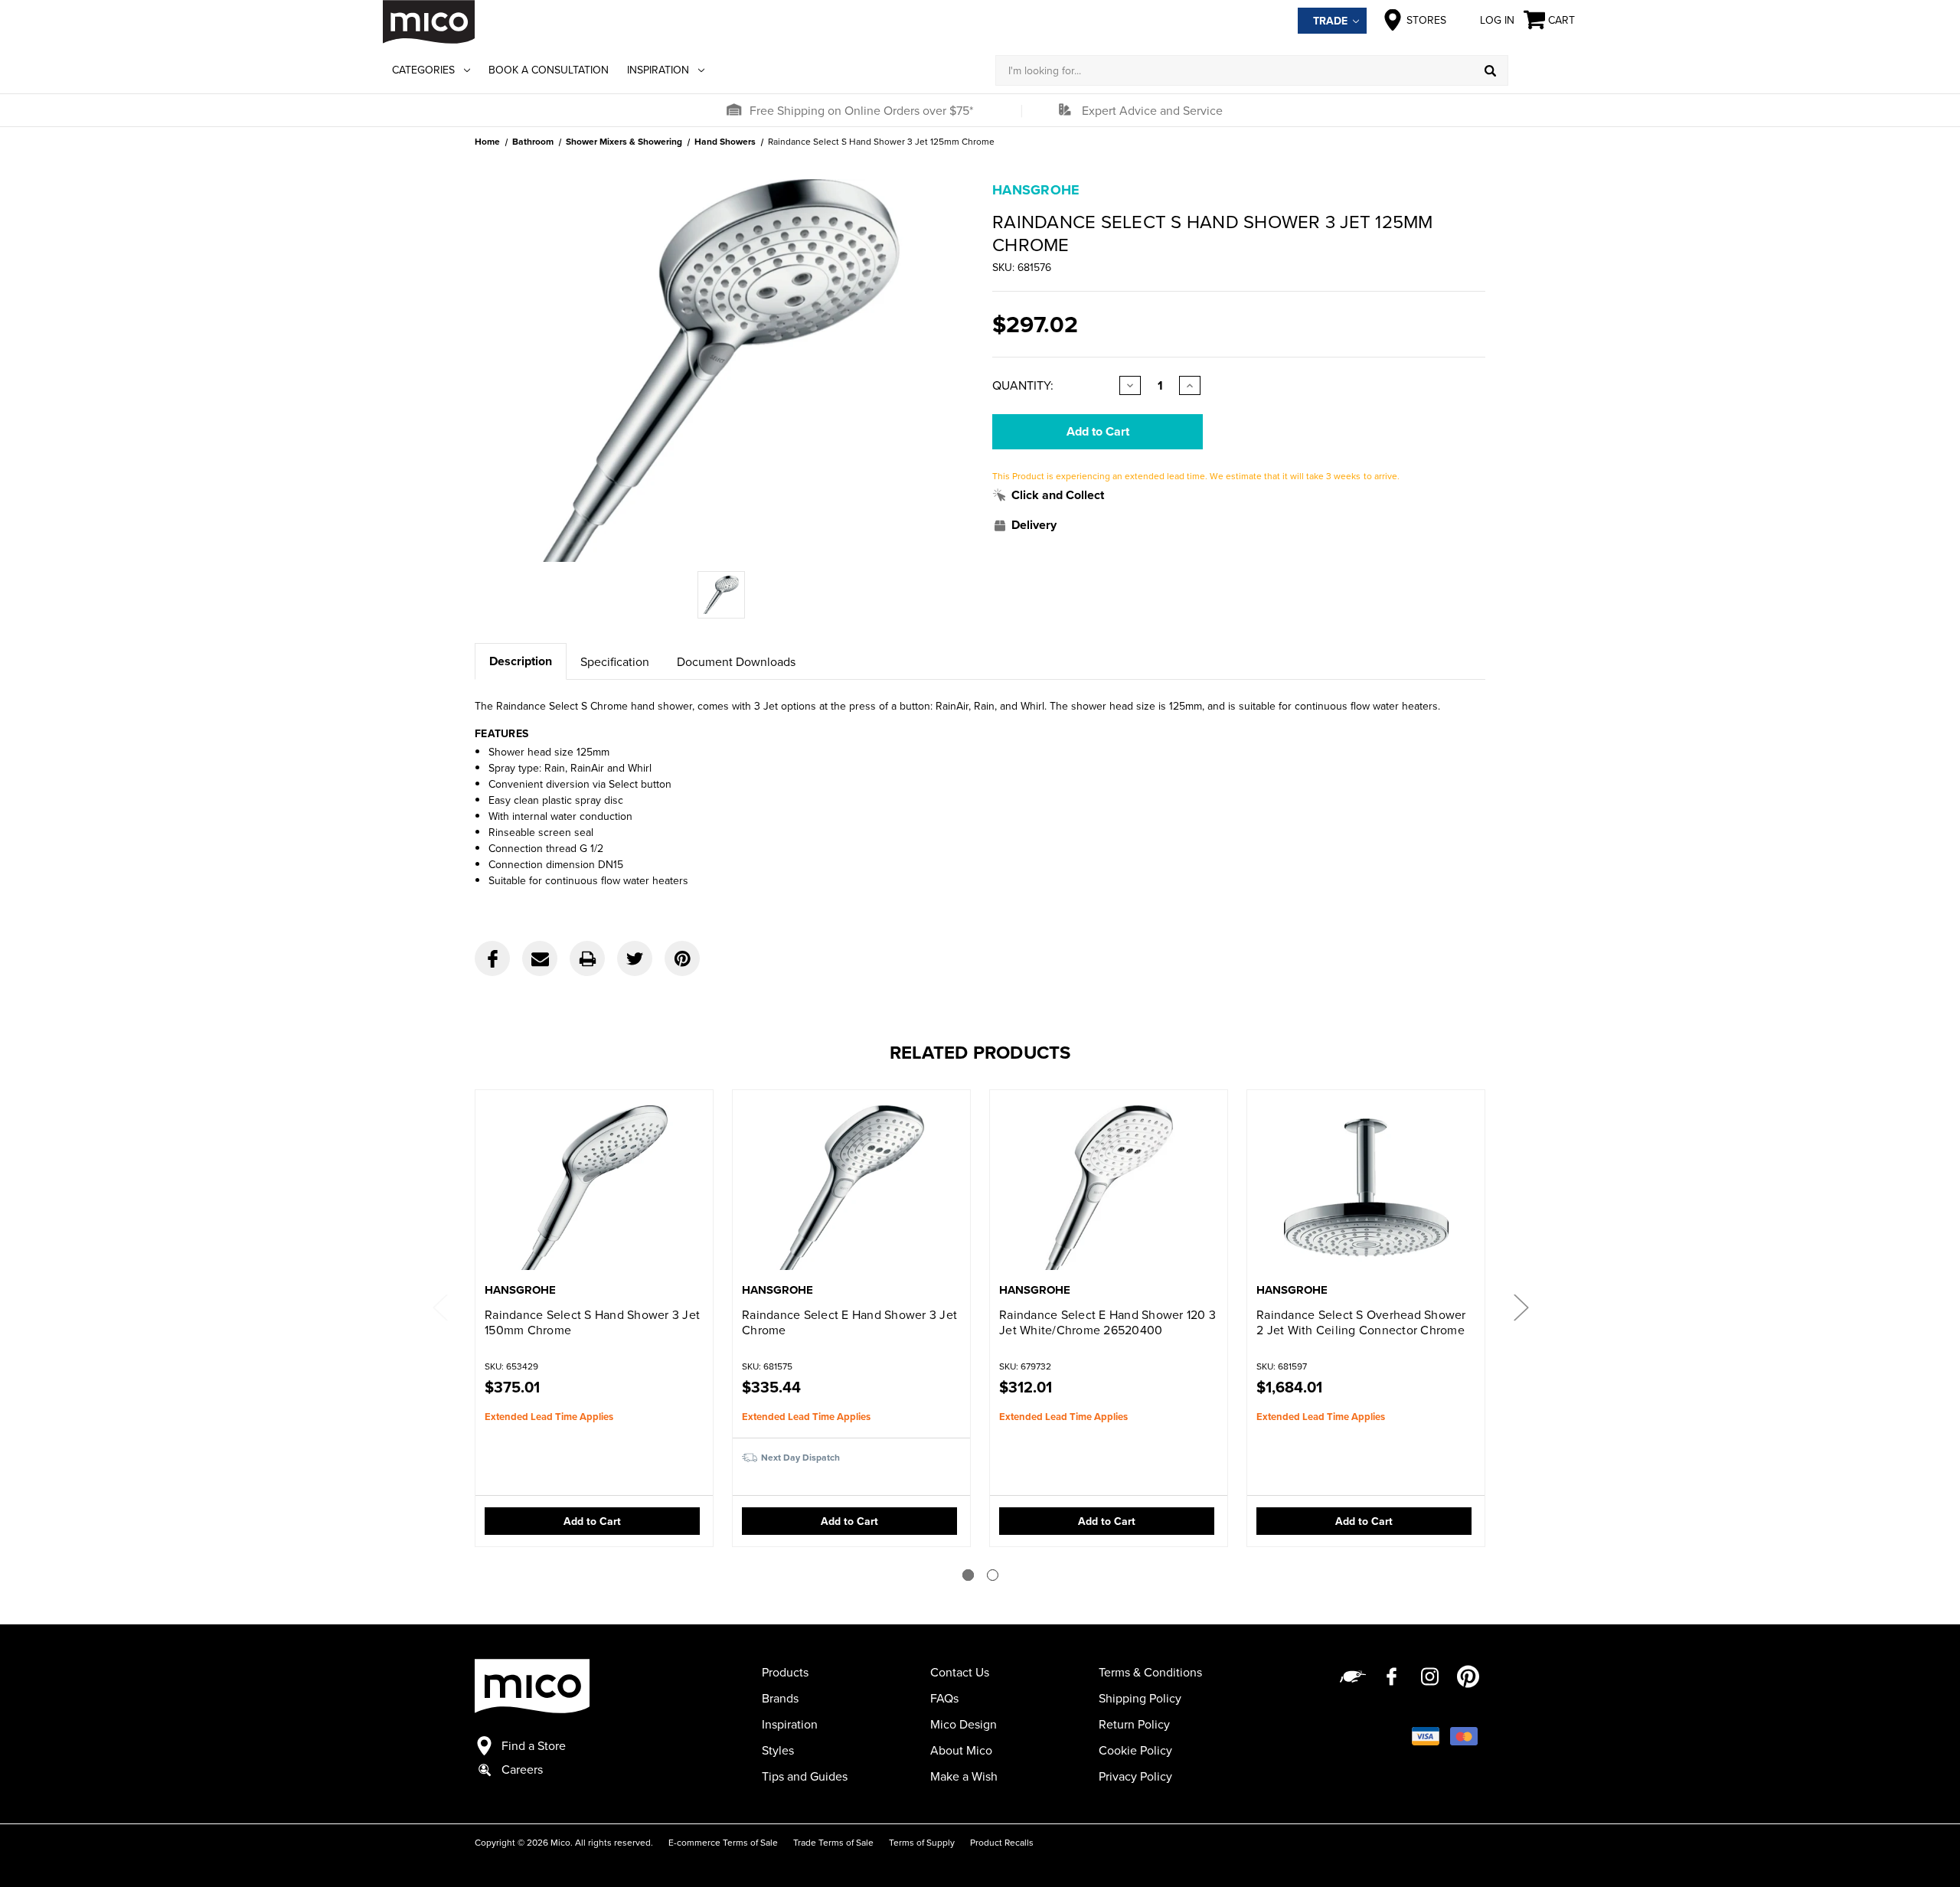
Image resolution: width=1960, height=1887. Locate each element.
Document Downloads (736, 661)
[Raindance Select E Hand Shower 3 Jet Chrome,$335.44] (851, 1188)
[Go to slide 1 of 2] (968, 1575)
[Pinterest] (682, 958)
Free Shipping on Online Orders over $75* (861, 110)
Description (521, 661)
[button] (733, 110)
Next (1521, 1306)
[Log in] (1543, 70)
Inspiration (658, 70)
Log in (1497, 20)
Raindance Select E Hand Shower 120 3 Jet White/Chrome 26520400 (1107, 1322)
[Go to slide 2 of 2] (993, 1575)
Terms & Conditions (1150, 1672)
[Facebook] (492, 958)
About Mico (961, 1750)
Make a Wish (964, 1776)
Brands (780, 1698)
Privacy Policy (1135, 1776)
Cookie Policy (1135, 1750)
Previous (439, 1306)
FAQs (944, 1698)
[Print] (587, 958)
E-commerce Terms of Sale (723, 1842)
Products (785, 1672)
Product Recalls (1002, 1842)
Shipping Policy (1140, 1698)
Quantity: (1023, 385)
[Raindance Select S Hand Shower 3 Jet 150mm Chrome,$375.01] (594, 1188)
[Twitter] (635, 958)
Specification (615, 661)
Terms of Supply (922, 1842)
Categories (423, 70)
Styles (778, 1750)
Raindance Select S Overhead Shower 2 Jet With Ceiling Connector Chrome (1361, 1322)
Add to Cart (592, 1521)
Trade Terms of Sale (833, 1842)
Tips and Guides (805, 1776)
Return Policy (1134, 1724)
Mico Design (964, 1724)
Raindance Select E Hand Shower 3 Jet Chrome (849, 1322)
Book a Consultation (549, 70)
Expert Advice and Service (1152, 110)
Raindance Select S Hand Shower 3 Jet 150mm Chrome (592, 1322)
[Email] (540, 958)
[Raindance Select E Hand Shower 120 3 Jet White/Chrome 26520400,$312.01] (1109, 1188)
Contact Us (960, 1672)
